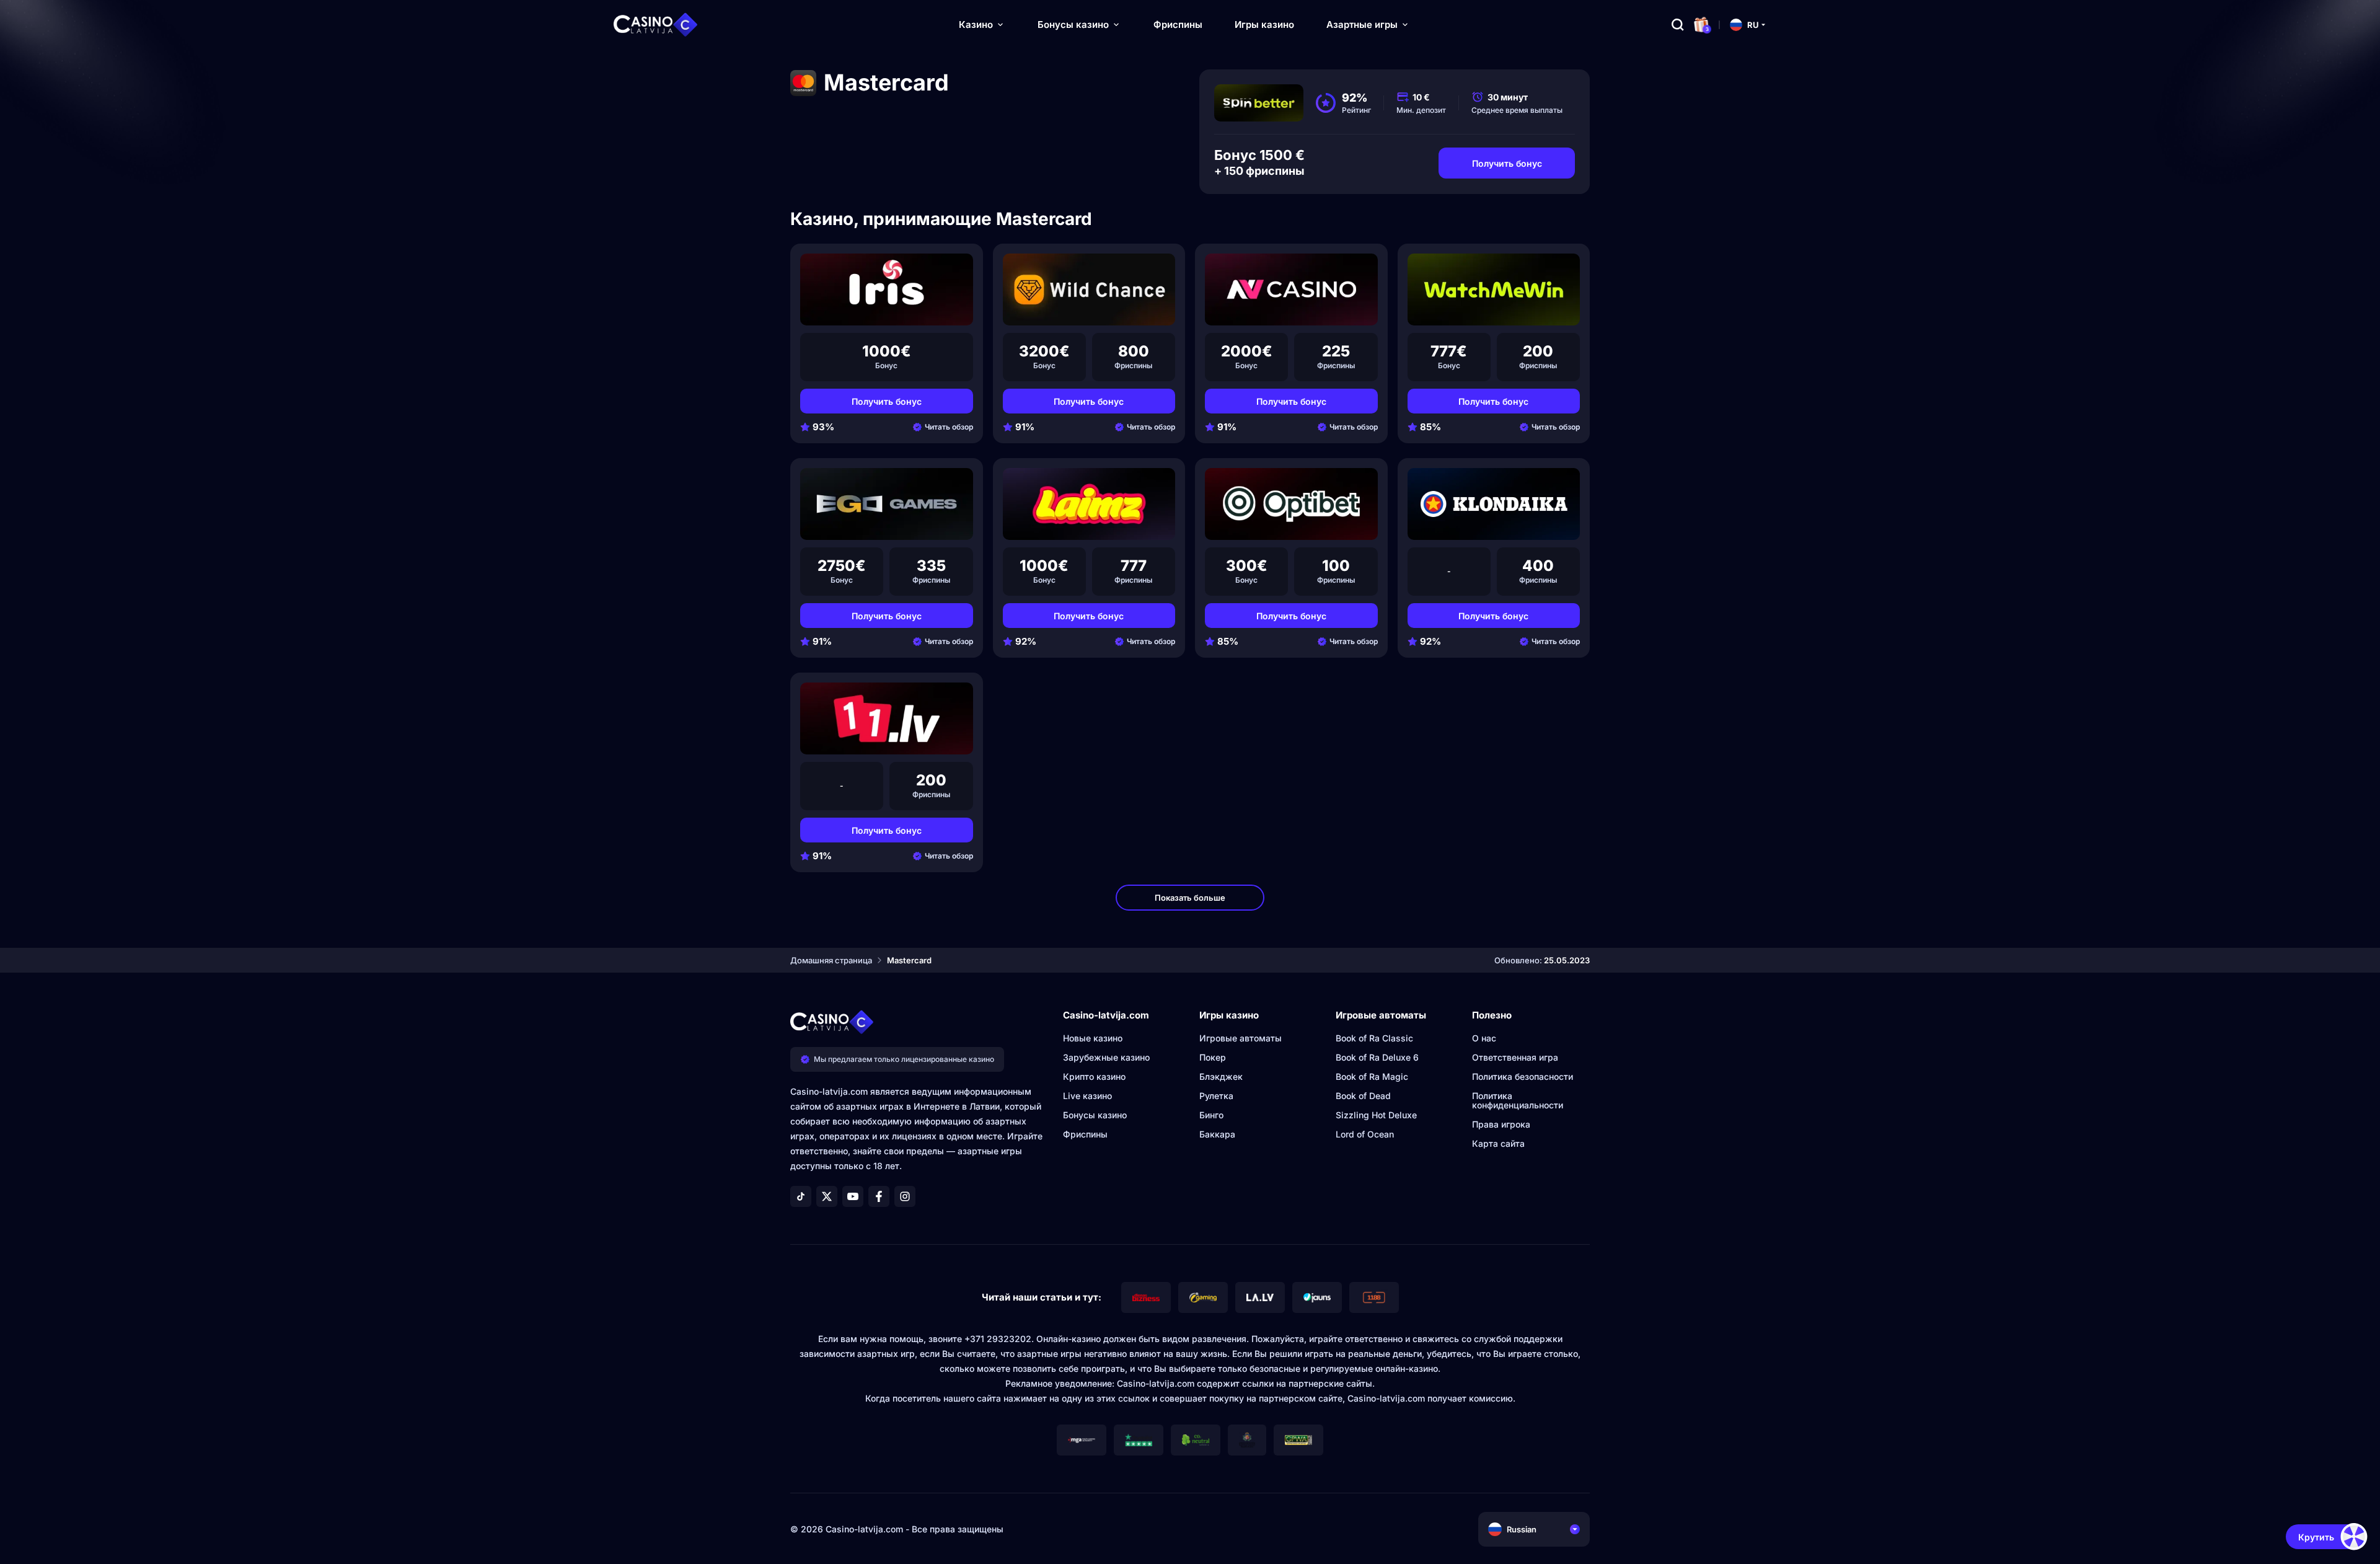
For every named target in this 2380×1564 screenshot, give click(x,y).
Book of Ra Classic (1374, 1038)
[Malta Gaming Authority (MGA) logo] (1082, 1440)
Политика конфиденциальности (1518, 1100)
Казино (976, 24)
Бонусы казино (1073, 24)
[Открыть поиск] (1678, 25)
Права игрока (1501, 1124)
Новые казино (1093, 1038)
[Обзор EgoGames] (887, 504)
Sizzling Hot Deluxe (1376, 1115)
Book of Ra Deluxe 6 (1377, 1057)
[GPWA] (1298, 1440)
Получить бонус (1507, 163)
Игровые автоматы (1241, 1038)
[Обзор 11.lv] (887, 718)
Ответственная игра (1515, 1057)
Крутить (2316, 1537)
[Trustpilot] (1139, 1440)
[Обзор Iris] (887, 289)
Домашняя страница (831, 960)
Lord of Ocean (1365, 1134)
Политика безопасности (1523, 1076)
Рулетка (1216, 1096)
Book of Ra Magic (1372, 1076)
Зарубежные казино (1106, 1057)
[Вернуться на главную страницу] (656, 25)
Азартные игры (1362, 24)
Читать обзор (949, 427)
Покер (1213, 1057)
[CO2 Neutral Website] (1196, 1440)
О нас (1484, 1038)
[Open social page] (801, 1196)
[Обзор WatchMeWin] (1494, 289)
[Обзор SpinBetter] (1259, 103)
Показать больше (1190, 898)
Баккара (1217, 1134)
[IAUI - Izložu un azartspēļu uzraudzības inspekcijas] (1247, 1440)
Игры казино (1264, 24)
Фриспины (1178, 24)
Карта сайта (1498, 1143)
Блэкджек (1221, 1076)
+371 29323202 (998, 1339)
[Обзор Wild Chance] (1089, 289)
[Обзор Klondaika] (1494, 504)
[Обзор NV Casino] (1291, 289)
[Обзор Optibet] (1291, 504)
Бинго (1211, 1115)
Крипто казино (1094, 1076)
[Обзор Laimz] (1089, 504)
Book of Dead (1363, 1096)
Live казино (1087, 1096)
